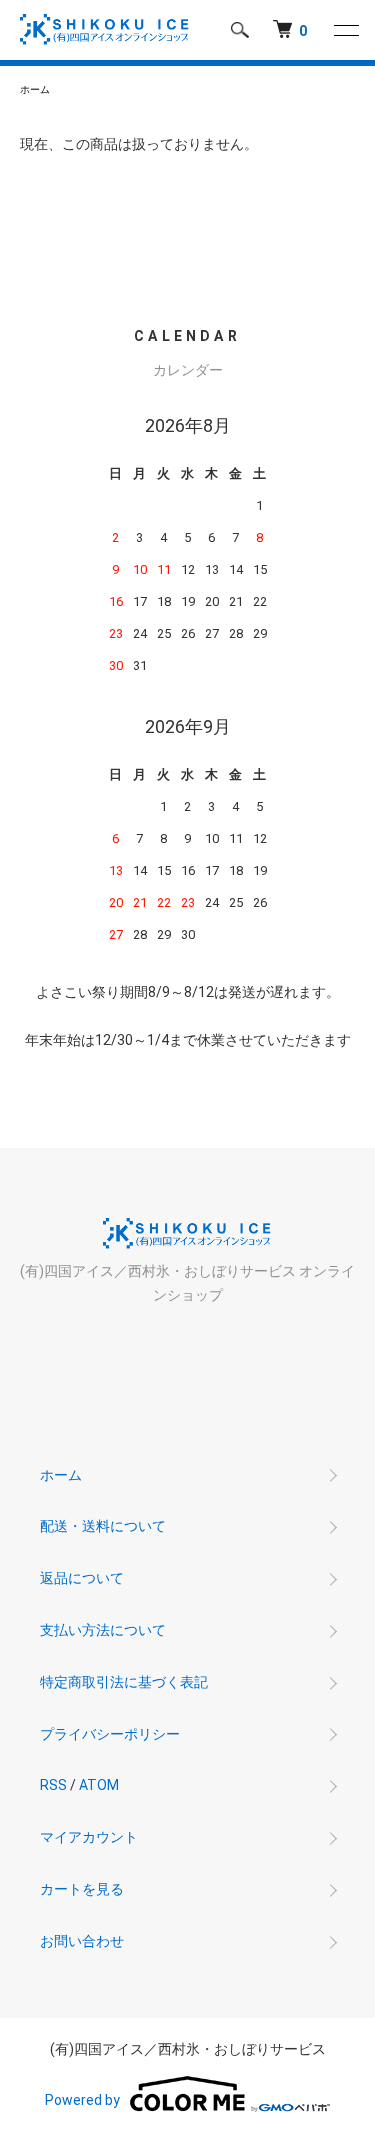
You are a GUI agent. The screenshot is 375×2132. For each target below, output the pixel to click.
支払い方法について (103, 1630)
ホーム (35, 89)
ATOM (99, 1785)
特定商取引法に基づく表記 (124, 1682)
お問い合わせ (82, 1941)
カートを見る (82, 1889)
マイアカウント (89, 1837)
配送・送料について (103, 1526)
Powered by (82, 2100)
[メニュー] (345, 30)
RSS (53, 1785)
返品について (82, 1578)
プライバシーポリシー (110, 1734)
